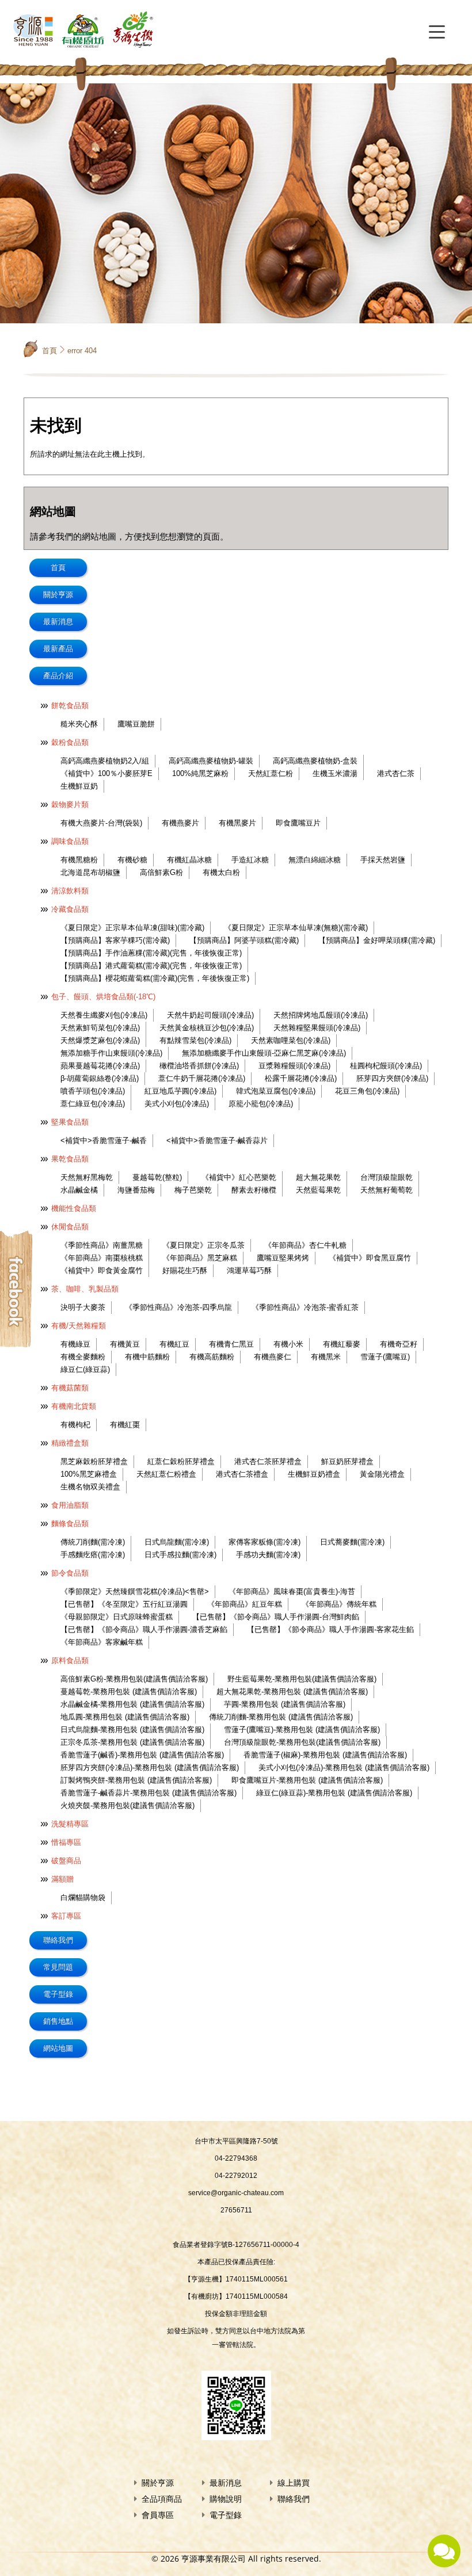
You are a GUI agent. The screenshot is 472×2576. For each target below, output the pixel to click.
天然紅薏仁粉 (271, 773)
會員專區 (158, 2515)
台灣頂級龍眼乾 (387, 1177)
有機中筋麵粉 (147, 1357)
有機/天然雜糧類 (79, 1326)
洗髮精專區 (70, 1824)
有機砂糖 (132, 860)
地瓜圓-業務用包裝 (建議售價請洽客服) (125, 1717)
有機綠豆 (75, 1344)
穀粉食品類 (70, 742)
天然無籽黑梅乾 (87, 1177)
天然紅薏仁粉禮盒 (166, 1474)
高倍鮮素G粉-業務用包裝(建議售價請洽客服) (134, 1679)
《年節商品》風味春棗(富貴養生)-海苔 (292, 1591)
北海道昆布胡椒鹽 (90, 872)
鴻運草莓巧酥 (249, 1270)
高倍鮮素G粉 (161, 872)
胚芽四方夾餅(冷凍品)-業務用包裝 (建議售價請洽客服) (150, 1767)
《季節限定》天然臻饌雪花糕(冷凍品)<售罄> (135, 1591)
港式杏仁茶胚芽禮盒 (268, 1461)
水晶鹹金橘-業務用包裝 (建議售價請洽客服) (132, 1704)
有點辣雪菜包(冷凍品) (195, 1040)
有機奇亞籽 (399, 1344)
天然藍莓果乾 (318, 1190)
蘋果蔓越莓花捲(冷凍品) (100, 1066)
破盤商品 (66, 1861)
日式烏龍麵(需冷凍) (177, 1542)
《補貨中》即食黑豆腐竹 (370, 1258)
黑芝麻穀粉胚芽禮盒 (94, 1461)
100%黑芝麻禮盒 (89, 1474)
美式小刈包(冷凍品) (177, 1104)
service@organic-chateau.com (236, 2193)
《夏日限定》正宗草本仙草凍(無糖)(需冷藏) (296, 928)
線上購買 (294, 2483)
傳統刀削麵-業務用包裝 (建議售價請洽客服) (281, 1717)
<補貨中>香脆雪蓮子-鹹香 (104, 1140)
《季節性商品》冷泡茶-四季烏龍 (178, 1307)
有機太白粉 (221, 872)
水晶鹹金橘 (79, 1190)
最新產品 (58, 649)
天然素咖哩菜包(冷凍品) (291, 1040)
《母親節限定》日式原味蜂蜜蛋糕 (117, 1617)
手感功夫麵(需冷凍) (268, 1555)
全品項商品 (162, 2499)
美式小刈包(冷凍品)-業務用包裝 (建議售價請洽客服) (344, 1767)
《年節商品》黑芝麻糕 (200, 1258)
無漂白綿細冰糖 (315, 860)
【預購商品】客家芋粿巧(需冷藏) (115, 940)
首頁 (50, 351)
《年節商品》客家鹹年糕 (102, 1642)
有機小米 (288, 1344)
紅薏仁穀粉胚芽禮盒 (181, 1461)
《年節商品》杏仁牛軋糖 (305, 1245)
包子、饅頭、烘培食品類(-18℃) (103, 997)
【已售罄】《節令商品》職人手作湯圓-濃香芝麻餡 (144, 1629)
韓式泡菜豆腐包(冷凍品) (276, 1091)
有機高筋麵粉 (212, 1357)
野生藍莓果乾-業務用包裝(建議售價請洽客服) (302, 1679)
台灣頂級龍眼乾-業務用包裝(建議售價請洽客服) (302, 1742)
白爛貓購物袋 (83, 1897)
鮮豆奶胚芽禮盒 (347, 1461)
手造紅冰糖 (250, 860)
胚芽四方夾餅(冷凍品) (392, 1078)
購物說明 (226, 2499)
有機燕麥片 (180, 823)
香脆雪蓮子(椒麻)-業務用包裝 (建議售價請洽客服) (325, 1755)
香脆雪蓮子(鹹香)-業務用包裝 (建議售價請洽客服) (142, 1755)
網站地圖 (58, 2048)
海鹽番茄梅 (136, 1190)
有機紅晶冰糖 (189, 860)
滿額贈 (62, 1879)
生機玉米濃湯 (335, 773)
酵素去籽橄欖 (254, 1190)
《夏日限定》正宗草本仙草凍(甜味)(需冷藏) (132, 928)
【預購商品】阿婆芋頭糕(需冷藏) (244, 940)
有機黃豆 (125, 1344)
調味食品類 (70, 841)
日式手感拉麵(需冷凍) (180, 1555)
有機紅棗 (125, 1425)
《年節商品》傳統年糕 (339, 1604)
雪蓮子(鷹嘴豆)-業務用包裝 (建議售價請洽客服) (302, 1730)
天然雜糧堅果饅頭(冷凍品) (317, 1028)
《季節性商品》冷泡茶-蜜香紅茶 (305, 1307)
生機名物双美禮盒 (90, 1487)
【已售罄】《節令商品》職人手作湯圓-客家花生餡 (330, 1629)
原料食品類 (70, 1660)
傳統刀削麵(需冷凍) (93, 1542)
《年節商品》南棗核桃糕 (102, 1258)
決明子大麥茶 (83, 1307)
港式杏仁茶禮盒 (242, 1474)
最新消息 (58, 622)
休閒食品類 (70, 1227)
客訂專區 (66, 1916)
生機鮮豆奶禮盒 (314, 1474)
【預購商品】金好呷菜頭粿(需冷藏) (377, 940)
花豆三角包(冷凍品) (367, 1091)
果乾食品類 (70, 1159)
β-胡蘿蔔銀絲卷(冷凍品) (100, 1078)
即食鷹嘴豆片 (298, 823)
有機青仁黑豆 (231, 1344)
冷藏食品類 (70, 909)
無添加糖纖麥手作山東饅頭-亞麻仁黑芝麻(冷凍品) (264, 1053)
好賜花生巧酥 (185, 1270)
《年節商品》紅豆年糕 (245, 1604)
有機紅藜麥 (342, 1344)
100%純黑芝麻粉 (200, 773)
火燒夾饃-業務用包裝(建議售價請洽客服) (127, 1805)
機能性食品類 (74, 1208)
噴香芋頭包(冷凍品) (93, 1091)
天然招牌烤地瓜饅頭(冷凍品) (321, 1015)
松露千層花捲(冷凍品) (301, 1078)
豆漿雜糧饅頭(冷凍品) (294, 1066)
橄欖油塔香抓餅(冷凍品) (199, 1066)
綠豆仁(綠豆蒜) (85, 1369)
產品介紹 (58, 676)
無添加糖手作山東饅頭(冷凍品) (111, 1053)
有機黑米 (326, 1357)
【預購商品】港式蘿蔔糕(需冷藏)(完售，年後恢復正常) (151, 966)
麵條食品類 (70, 1524)
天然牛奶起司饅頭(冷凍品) (210, 1015)
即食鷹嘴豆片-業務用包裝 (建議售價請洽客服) (307, 1780)
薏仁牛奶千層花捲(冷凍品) (202, 1078)
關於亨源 (58, 595)
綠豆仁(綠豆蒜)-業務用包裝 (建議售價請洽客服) (334, 1793)
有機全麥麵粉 (83, 1357)
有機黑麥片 (237, 823)
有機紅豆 (174, 1344)
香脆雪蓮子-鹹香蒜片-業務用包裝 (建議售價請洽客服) (149, 1793)
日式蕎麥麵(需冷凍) (352, 1542)
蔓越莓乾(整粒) (157, 1177)
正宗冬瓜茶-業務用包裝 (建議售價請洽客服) (132, 1742)
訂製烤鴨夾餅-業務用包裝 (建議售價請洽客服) (136, 1780)
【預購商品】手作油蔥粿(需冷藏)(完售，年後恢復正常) (151, 953)
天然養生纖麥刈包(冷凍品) (104, 1015)
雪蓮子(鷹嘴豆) (385, 1357)
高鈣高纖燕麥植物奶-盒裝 (315, 761)
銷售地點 (58, 2021)
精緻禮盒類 (70, 1443)
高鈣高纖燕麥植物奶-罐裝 (211, 761)
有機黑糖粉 (79, 860)
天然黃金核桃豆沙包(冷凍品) (207, 1028)
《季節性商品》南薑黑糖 (102, 1245)
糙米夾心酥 (79, 724)
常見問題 (58, 1967)
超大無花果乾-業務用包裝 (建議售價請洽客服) (292, 1692)
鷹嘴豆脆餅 (136, 724)
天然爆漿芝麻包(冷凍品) (100, 1040)
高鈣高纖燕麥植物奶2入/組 (105, 761)
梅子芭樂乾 (193, 1190)
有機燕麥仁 (273, 1357)
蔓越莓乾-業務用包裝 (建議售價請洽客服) (129, 1692)
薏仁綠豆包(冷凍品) (93, 1104)
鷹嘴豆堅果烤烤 (283, 1258)
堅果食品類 (70, 1122)
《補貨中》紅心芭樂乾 (239, 1177)
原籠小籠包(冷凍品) (261, 1104)
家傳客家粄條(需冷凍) (264, 1542)
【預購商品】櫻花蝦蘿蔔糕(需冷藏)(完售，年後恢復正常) (155, 978)
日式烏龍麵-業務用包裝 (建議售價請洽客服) (132, 1730)
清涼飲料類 (70, 891)
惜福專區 (66, 1842)
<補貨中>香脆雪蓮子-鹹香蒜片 (217, 1140)
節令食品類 (70, 1573)
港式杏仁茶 (396, 773)
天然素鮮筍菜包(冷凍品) (100, 1028)
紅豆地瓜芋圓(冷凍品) (180, 1091)
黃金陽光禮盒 (382, 1474)
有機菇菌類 (70, 1388)
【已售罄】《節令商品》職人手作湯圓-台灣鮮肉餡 (276, 1617)
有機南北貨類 (74, 1406)
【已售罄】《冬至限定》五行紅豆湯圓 (124, 1604)
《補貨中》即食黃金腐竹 (102, 1270)
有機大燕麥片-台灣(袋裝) (101, 823)
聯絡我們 (58, 1940)
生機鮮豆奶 (79, 786)
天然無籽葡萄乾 (387, 1190)
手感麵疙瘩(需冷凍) (93, 1555)
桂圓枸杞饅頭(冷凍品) (386, 1066)
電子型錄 (58, 1994)
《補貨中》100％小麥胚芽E (106, 773)
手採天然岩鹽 (383, 860)
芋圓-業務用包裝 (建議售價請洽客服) (285, 1704)
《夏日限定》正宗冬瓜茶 (203, 1245)
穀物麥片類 (70, 804)
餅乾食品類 (70, 706)
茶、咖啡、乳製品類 (85, 1289)
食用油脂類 (70, 1505)
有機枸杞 (75, 1425)
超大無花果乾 (318, 1177)
